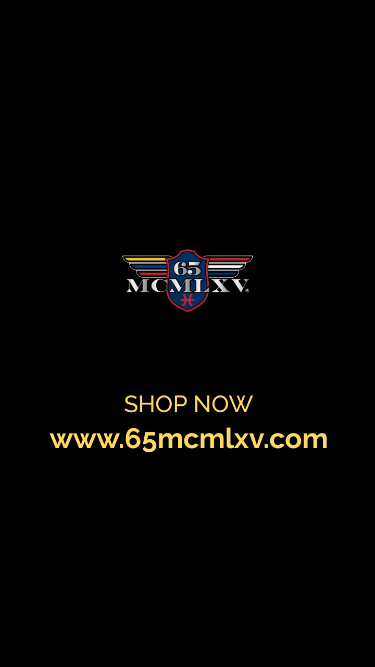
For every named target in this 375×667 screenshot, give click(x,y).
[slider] (312, 608)
